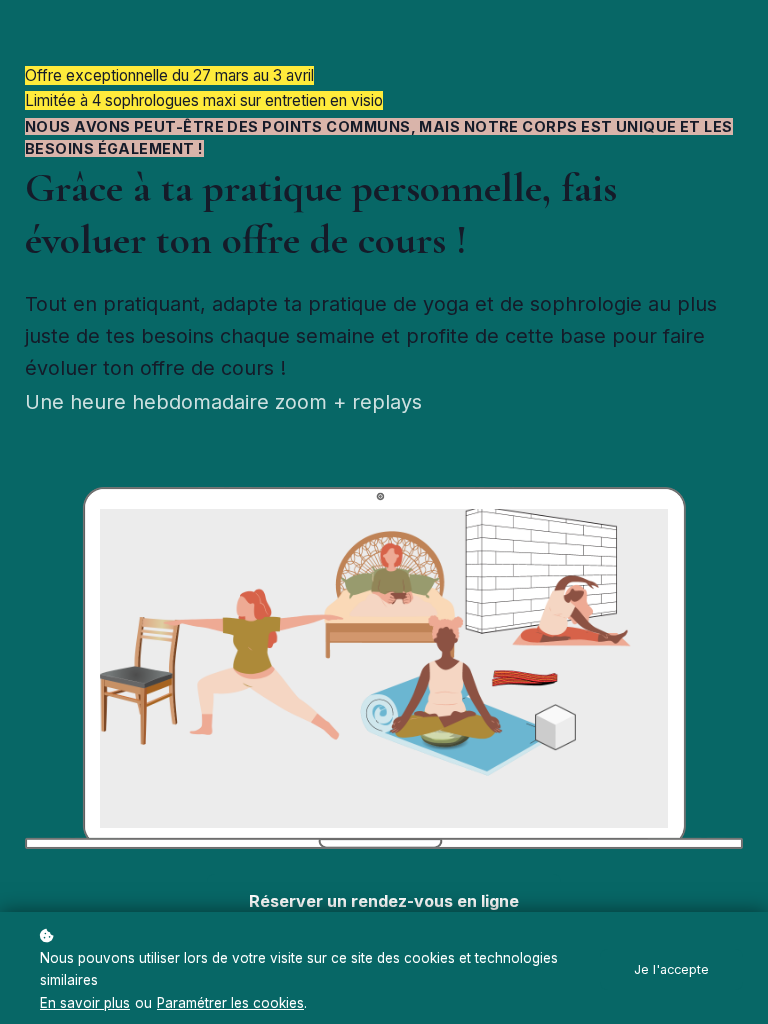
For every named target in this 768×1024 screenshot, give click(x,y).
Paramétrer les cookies (230, 1003)
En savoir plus (85, 1003)
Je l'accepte (671, 969)
